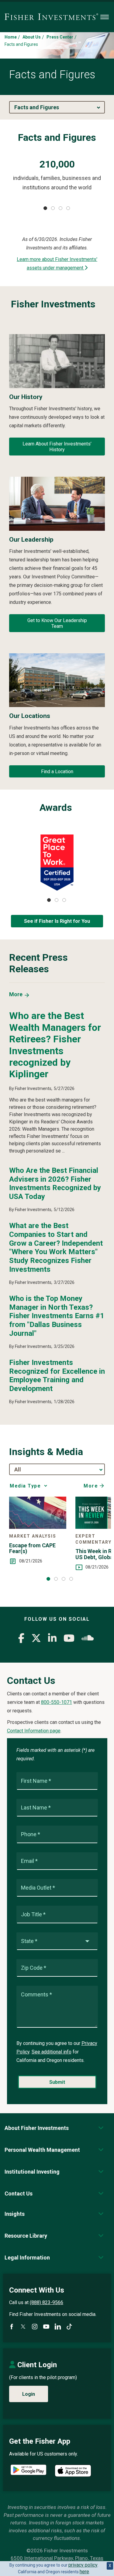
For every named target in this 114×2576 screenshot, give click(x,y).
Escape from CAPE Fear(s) (32, 1549)
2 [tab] (53, 208)
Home (11, 37)
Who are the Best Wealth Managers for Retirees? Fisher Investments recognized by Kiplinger (55, 1045)
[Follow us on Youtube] (46, 2327)
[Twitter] (36, 1640)
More (16, 994)
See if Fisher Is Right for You (57, 921)
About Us (32, 37)
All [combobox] (18, 1469)
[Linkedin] (52, 1640)
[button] (37, 2128)
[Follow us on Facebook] (12, 2327)
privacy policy (83, 2565)
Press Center (60, 37)
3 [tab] (60, 208)
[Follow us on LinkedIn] (58, 2327)
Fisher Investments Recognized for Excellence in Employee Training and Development (57, 1376)
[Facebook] (21, 1640)
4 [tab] (68, 208)
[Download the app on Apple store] (73, 2471)
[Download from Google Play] (28, 2471)
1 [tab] (45, 208)
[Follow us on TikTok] (69, 2327)
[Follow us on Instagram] (35, 2327)
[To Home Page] (51, 17)
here (84, 2572)
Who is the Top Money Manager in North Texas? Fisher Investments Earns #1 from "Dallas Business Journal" (57, 1316)
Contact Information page (34, 1731)
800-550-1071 (57, 1702)
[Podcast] (88, 1640)
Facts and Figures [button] (37, 107)
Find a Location (57, 772)
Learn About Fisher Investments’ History (57, 447)
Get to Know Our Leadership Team (57, 623)
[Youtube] (69, 1640)
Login (29, 2394)
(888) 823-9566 (47, 2302)
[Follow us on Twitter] (23, 2327)
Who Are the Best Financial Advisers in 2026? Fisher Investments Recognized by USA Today (55, 1183)
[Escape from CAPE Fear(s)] (38, 1513)
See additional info (52, 2052)
